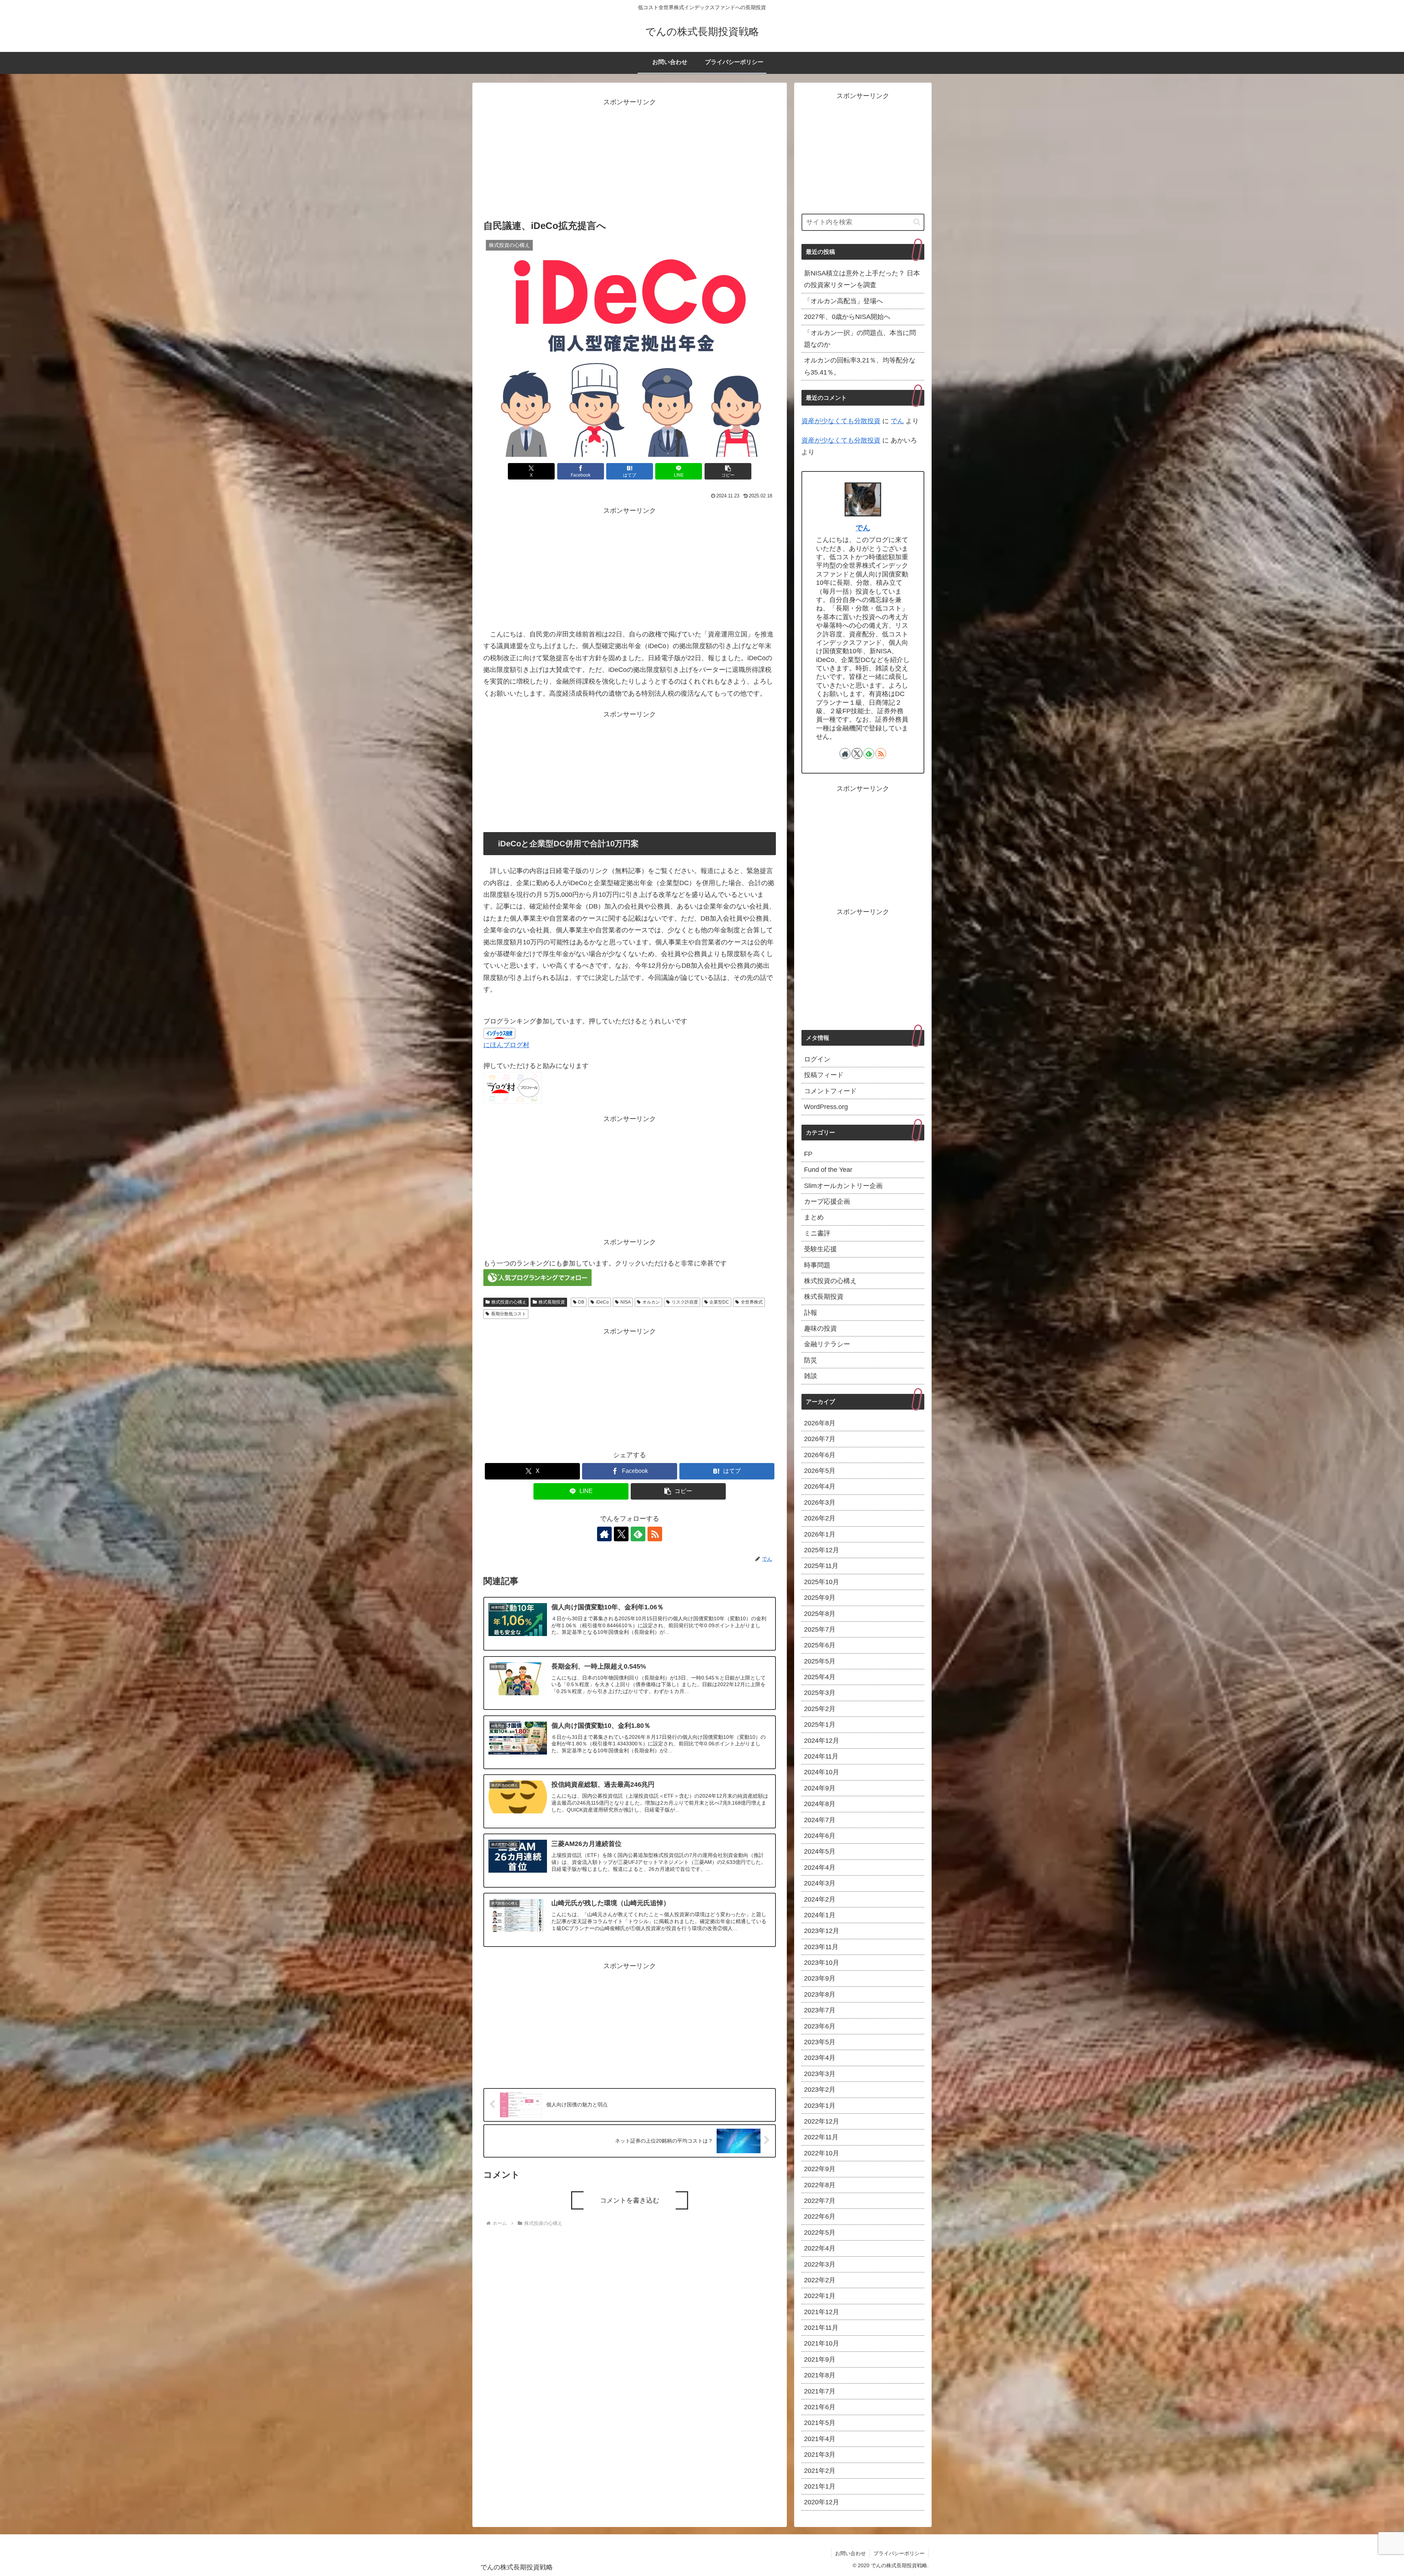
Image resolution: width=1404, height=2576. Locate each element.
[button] (728, 471)
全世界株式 (752, 1302)
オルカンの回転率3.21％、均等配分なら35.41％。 (860, 366)
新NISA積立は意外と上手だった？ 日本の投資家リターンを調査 (862, 279)
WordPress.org (826, 1107)
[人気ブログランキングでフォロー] (537, 1277)
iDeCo (602, 1302)
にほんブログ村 (506, 1045)
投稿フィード (824, 1075)
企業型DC (719, 1302)
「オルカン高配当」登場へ (847, 301)
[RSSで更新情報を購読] (655, 1534)
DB (581, 1302)
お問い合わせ (850, 2553)
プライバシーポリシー (899, 2553)
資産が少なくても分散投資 (841, 421)
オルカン (651, 1302)
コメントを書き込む (630, 2200)
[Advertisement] (630, 159)
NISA (626, 1302)
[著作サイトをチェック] (604, 1534)
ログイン (817, 1059)
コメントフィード (830, 1091)
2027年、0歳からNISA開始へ (847, 317)
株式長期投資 (552, 1302)
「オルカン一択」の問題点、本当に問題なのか (860, 339)
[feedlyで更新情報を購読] (638, 1534)
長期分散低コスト (509, 1314)
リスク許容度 (685, 1302)
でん (897, 421)
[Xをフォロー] (621, 1534)
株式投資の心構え (509, 1302)
